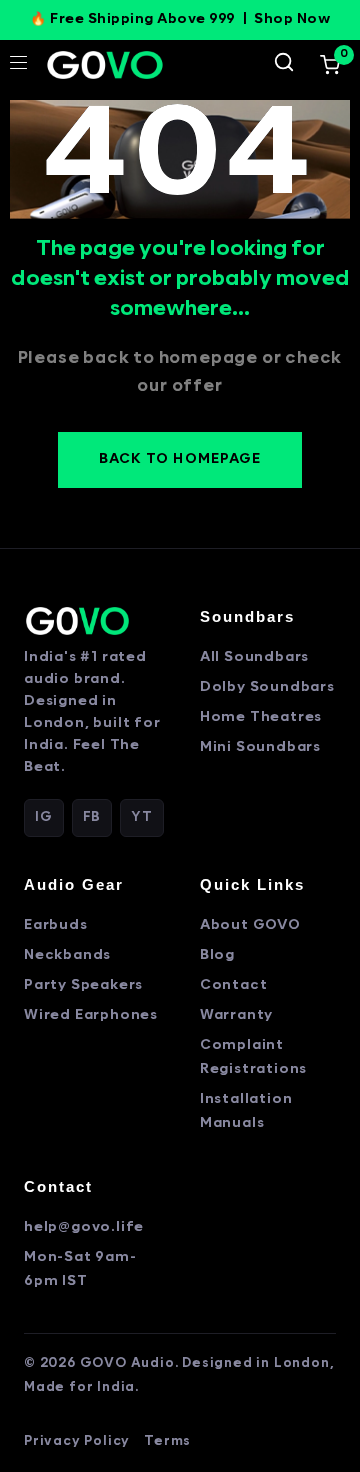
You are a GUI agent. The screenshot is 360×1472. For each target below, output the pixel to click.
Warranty (236, 1015)
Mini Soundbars (260, 747)
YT (142, 817)
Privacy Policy (77, 1441)
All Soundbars (254, 657)
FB (92, 817)
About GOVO (250, 925)
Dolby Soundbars (267, 687)
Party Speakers (83, 985)
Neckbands (67, 955)
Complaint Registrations (253, 1057)
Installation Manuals (246, 1111)
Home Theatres (261, 717)
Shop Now (292, 19)
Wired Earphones (91, 1015)
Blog (217, 955)
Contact (234, 985)
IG (44, 817)
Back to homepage (180, 459)
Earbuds (56, 925)
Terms (167, 1441)
